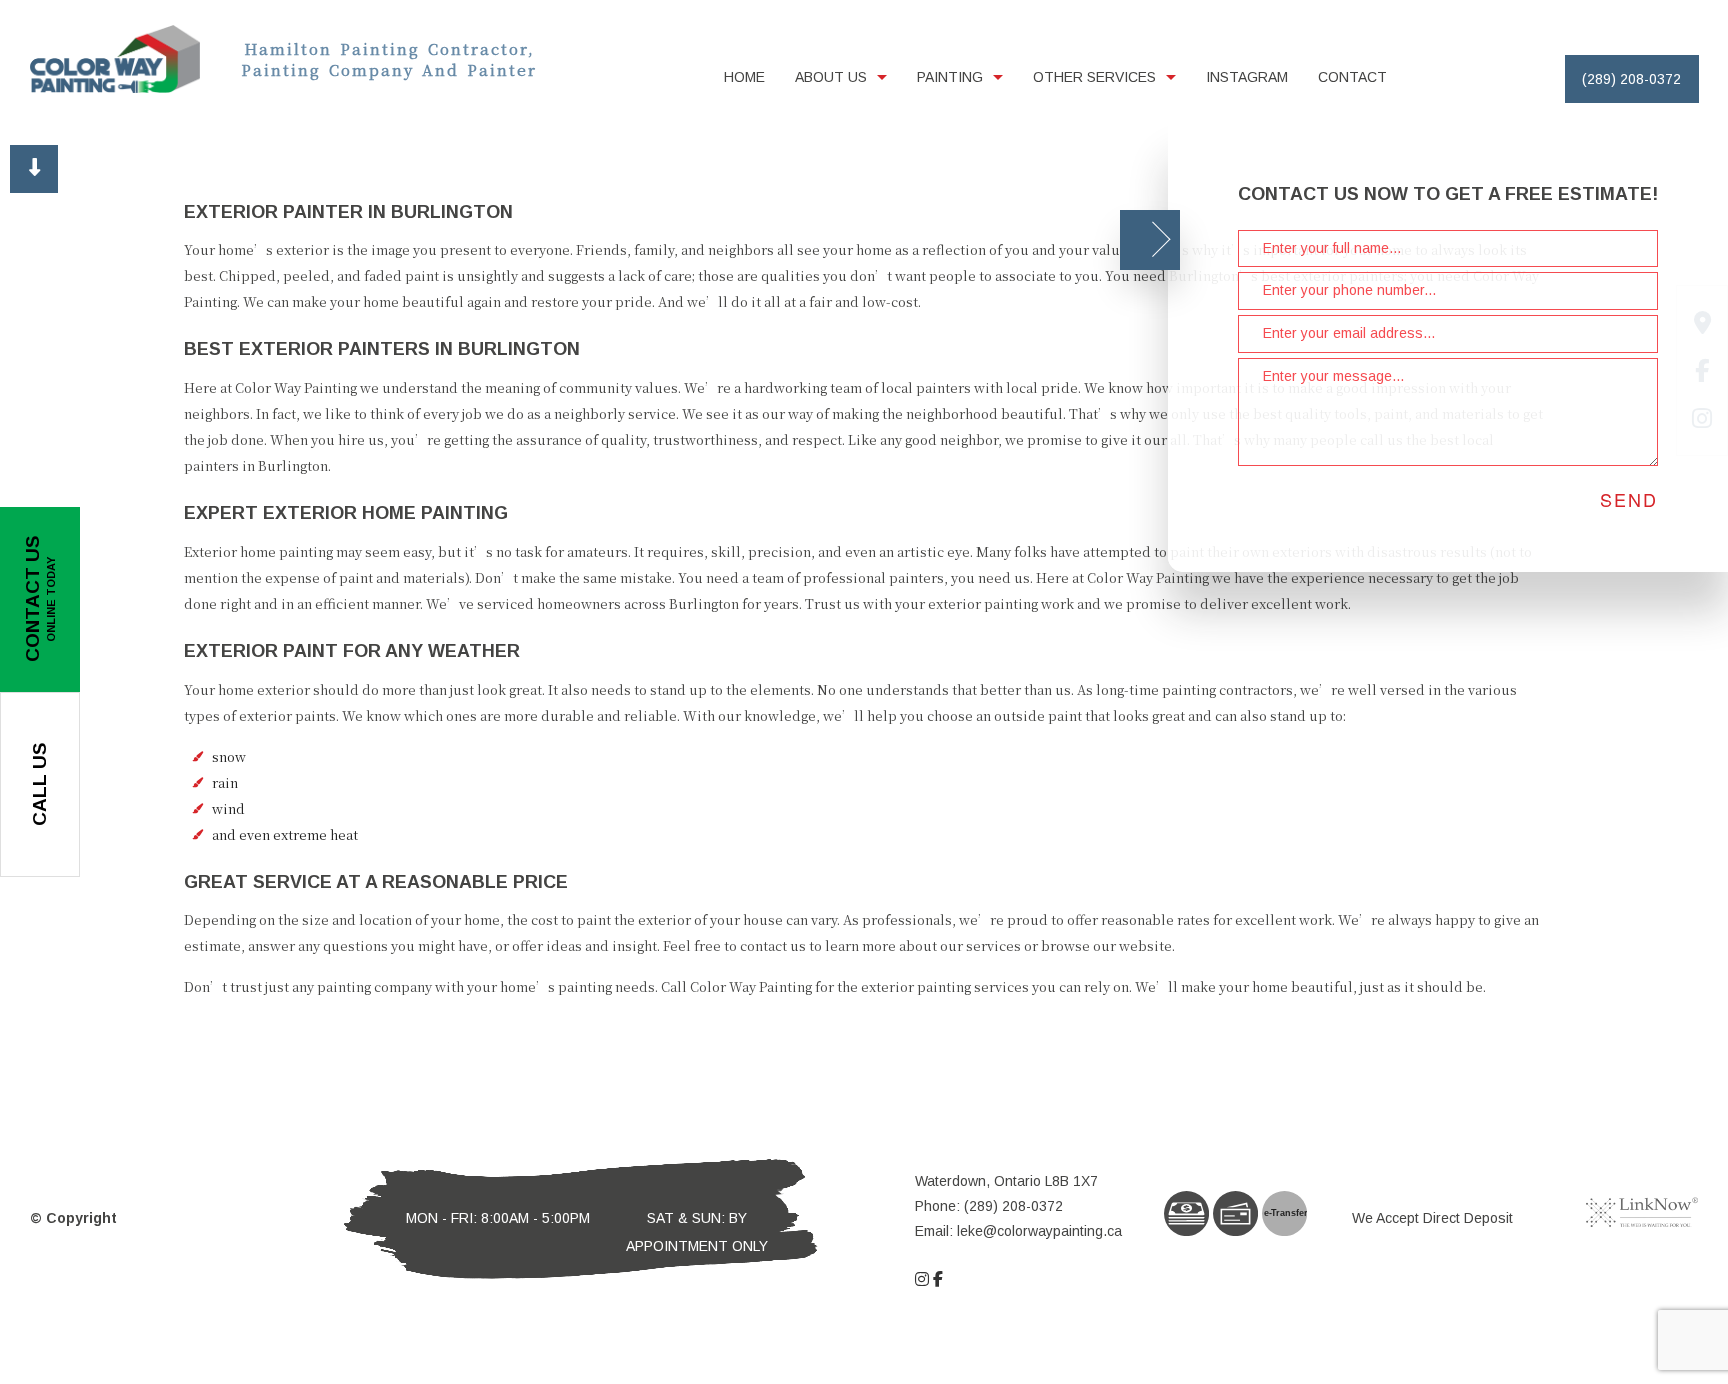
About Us (831, 77)
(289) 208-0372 (1631, 79)
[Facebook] (938, 1279)
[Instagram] (922, 1279)
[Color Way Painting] (115, 58)
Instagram (1247, 77)
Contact (1352, 77)
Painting (950, 77)
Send (1629, 499)
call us (39, 784)
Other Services (1094, 77)
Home (744, 77)
